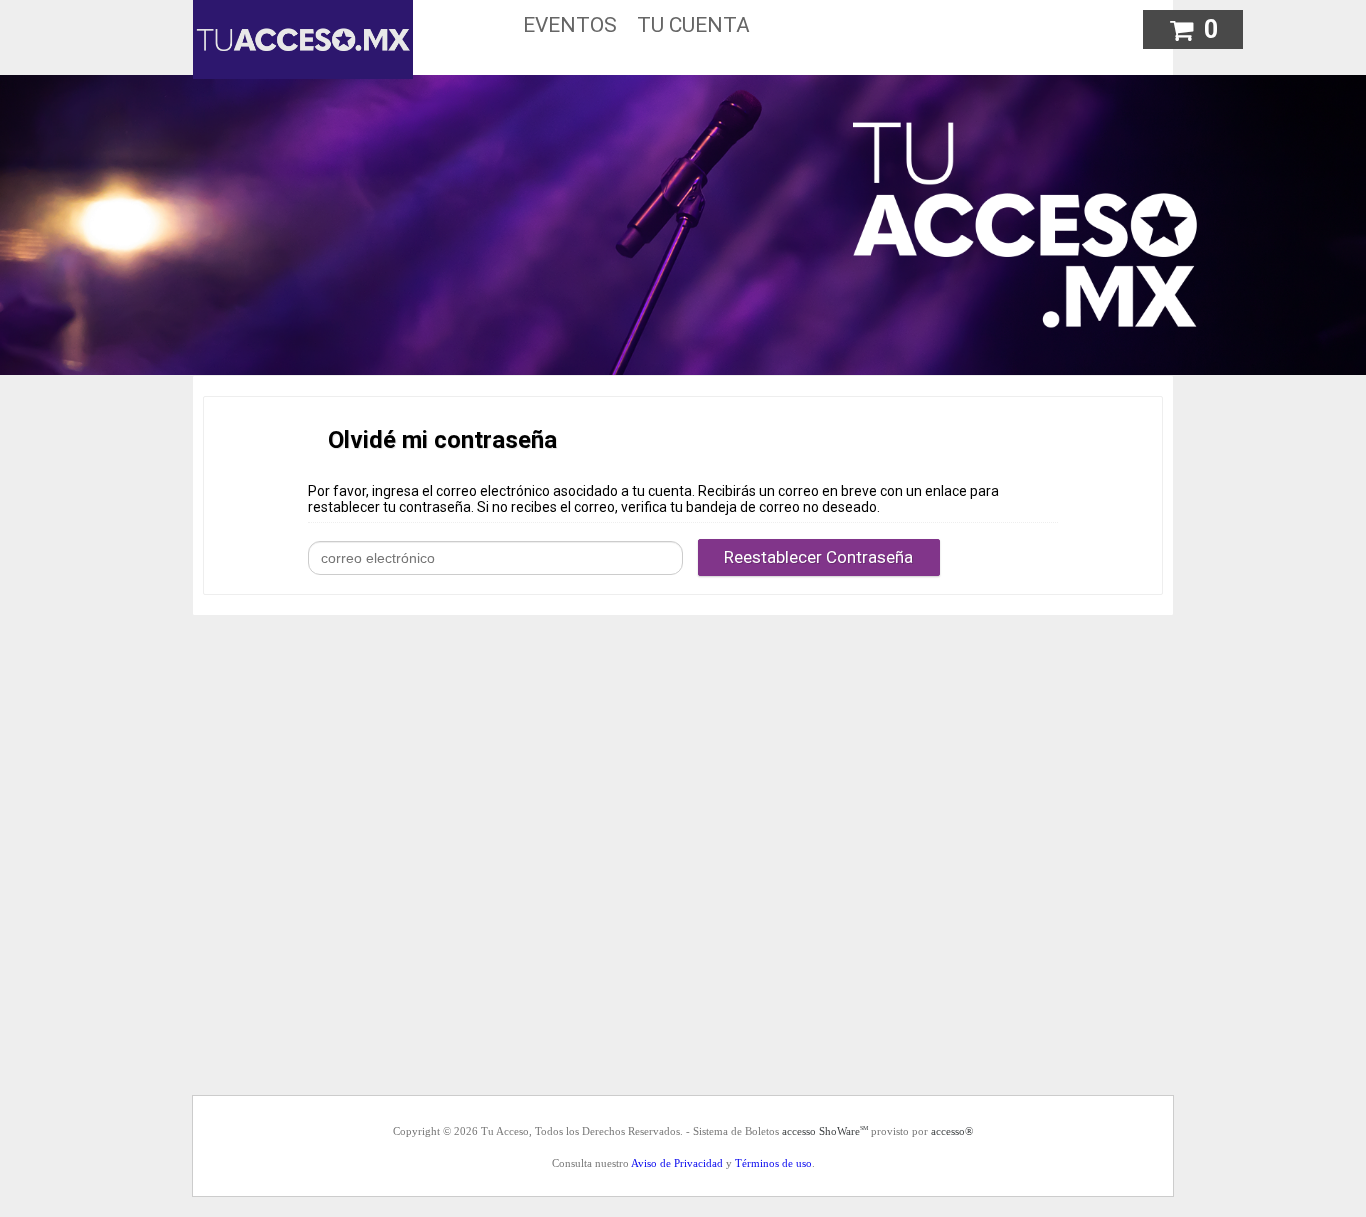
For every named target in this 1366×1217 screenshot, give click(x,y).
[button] (1193, 26)
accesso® (952, 1131)
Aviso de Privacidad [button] (677, 1163)
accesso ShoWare (825, 1131)
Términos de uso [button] (773, 1163)
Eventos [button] (570, 25)
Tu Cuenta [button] (693, 25)
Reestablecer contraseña (818, 557)
